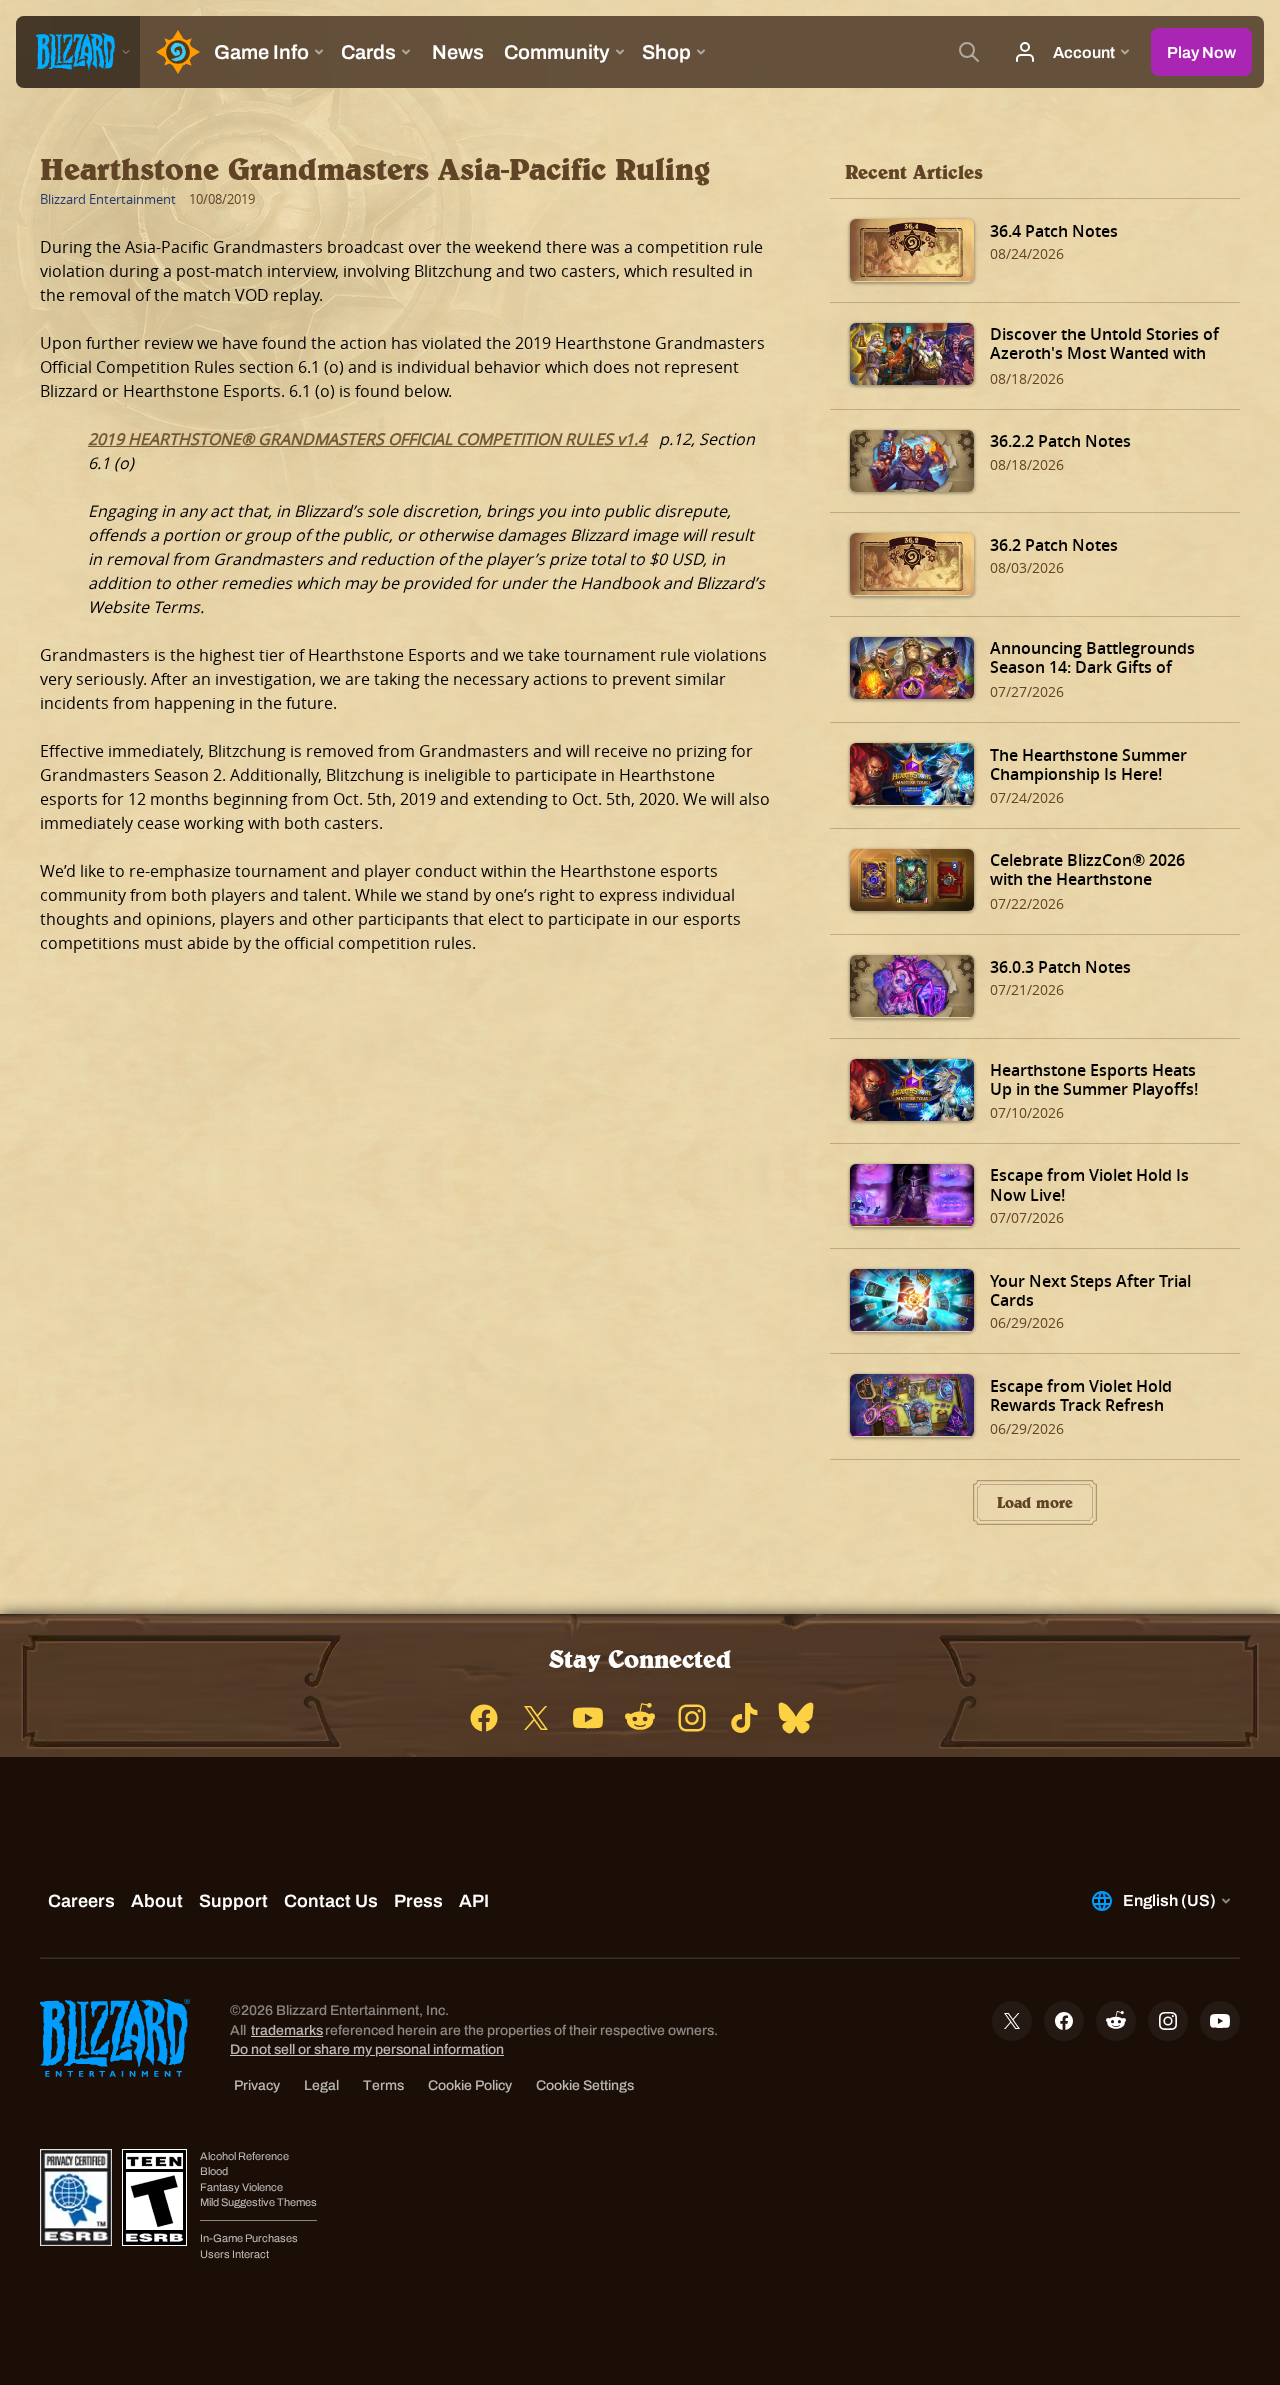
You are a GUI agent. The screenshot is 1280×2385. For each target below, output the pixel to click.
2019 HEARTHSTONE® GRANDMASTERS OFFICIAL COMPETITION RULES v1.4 (367, 439)
